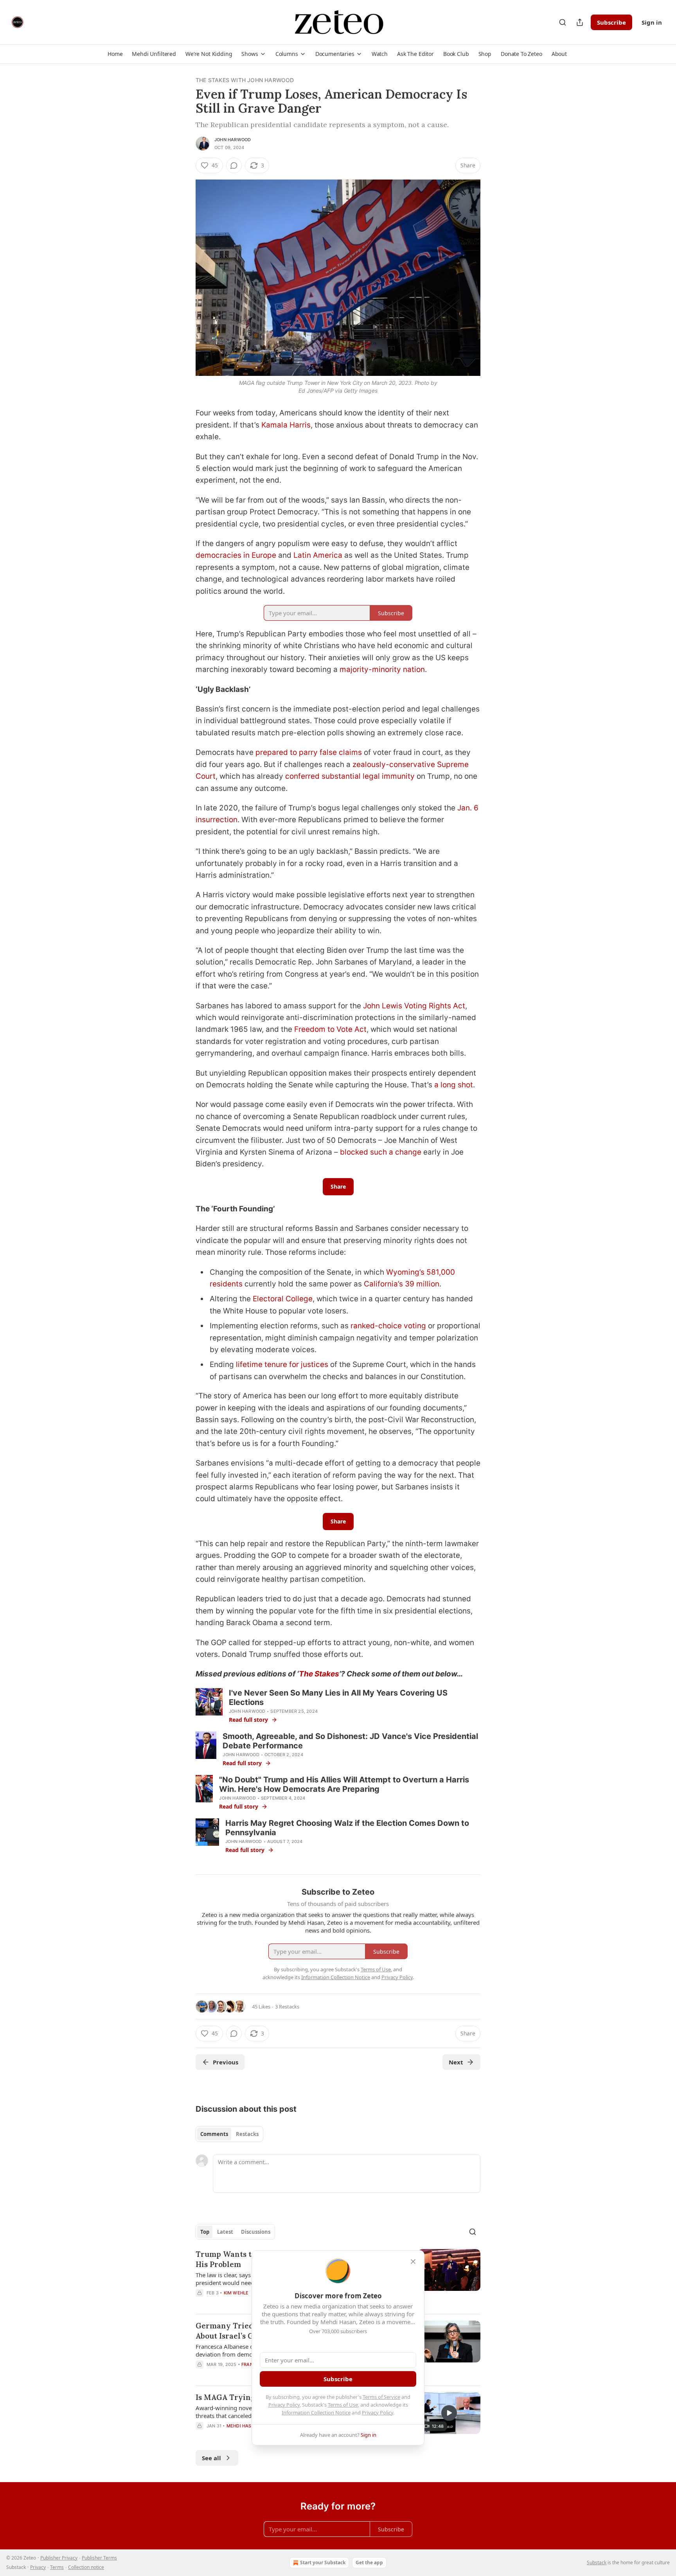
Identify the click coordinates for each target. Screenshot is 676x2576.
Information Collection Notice (316, 2413)
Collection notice (86, 2567)
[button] (115, 54)
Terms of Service (381, 2397)
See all (211, 2458)
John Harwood (233, 140)
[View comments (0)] (234, 165)
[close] (413, 2262)
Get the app (369, 2563)
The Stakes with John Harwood (245, 80)
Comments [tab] (214, 2134)
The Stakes (319, 1674)
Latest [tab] (225, 2232)
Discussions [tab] (256, 2232)
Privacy (38, 2567)
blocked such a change (381, 1152)
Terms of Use (343, 2405)
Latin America (318, 555)
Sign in (652, 22)
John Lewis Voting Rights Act (414, 1006)
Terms (57, 2567)
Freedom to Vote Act (330, 1029)
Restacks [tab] (247, 2134)
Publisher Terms (99, 2558)
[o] (449, 2413)
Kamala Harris (286, 425)
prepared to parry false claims (309, 752)
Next (456, 2062)
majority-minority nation (382, 669)
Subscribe (611, 22)
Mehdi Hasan (242, 2426)
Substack (597, 2563)
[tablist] (229, 2134)
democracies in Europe (236, 555)
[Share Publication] (580, 22)
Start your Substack (323, 2563)
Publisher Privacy (59, 2558)
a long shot (454, 1085)
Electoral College (283, 1299)
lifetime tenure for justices (282, 1364)
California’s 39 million (402, 1284)
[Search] (563, 22)
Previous (226, 2062)
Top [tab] (205, 2232)
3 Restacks (287, 2007)
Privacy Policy (284, 2405)
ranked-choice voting (388, 1326)
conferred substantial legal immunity (350, 776)
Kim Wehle (236, 2293)
